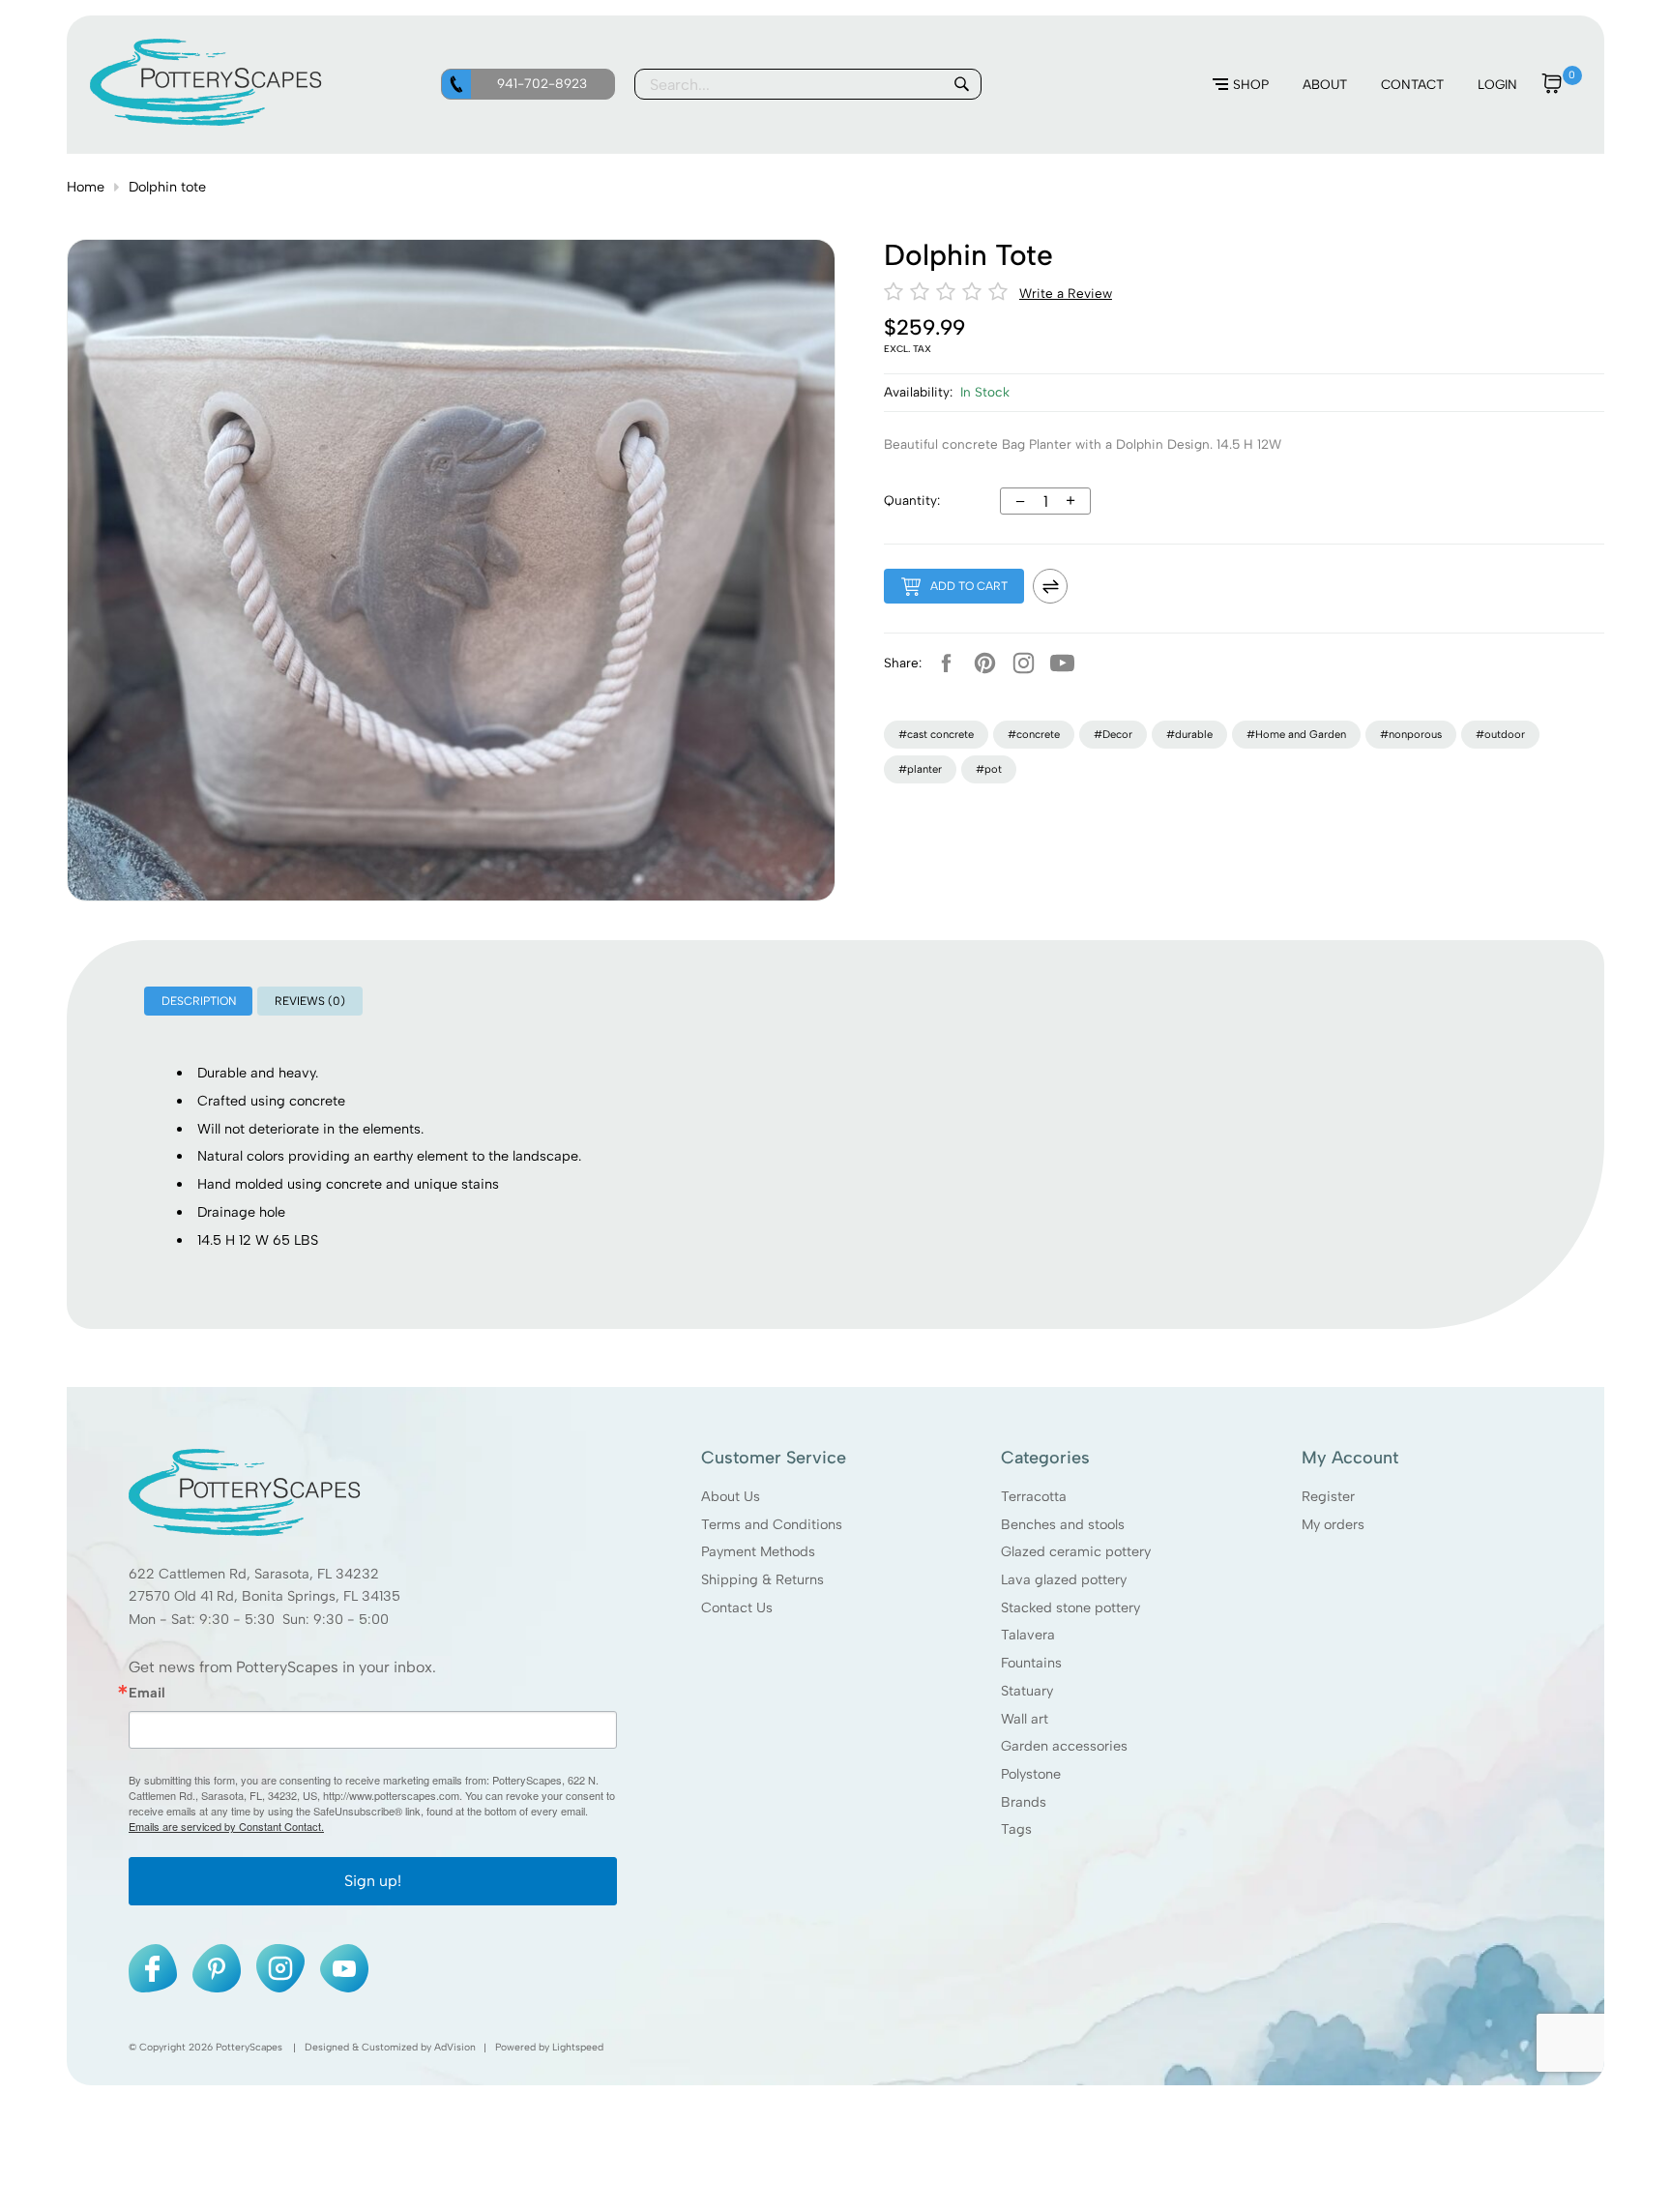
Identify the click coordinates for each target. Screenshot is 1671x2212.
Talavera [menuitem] (1028, 1636)
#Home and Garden (1296, 734)
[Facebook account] (946, 663)
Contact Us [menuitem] (737, 1607)
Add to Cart (969, 586)
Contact (1412, 84)
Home (86, 187)
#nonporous (1411, 734)
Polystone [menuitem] (1031, 1774)
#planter (920, 769)
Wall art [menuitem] (1025, 1719)
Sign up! (373, 1882)
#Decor (1113, 734)
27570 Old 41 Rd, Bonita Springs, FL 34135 (264, 1597)
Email (147, 1693)
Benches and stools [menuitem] (1063, 1524)
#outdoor (1500, 734)
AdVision (455, 2048)
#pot (989, 769)
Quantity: (912, 500)
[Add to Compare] (1050, 586)
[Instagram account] (1023, 663)
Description (199, 1001)
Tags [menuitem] (1016, 1830)
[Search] (961, 84)
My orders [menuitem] (1333, 1524)
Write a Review (1066, 293)
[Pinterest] (984, 663)
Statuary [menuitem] (1027, 1691)
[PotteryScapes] (206, 121)
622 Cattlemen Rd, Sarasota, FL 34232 (254, 1574)
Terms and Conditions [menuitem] (772, 1524)
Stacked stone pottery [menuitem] (1070, 1607)
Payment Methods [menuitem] (758, 1552)
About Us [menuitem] (731, 1496)
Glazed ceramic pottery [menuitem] (1076, 1552)
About (1325, 84)
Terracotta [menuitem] (1034, 1496)
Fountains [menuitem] (1031, 1663)
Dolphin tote (167, 187)
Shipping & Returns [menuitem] (762, 1579)
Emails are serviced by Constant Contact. (226, 1827)
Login (1497, 84)
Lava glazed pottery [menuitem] (1064, 1579)
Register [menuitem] (1328, 1496)
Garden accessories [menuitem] (1064, 1747)
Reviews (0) (310, 1001)
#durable (1189, 734)
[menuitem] (1241, 85)
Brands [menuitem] (1024, 1802)
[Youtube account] (1062, 663)
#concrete (1034, 734)
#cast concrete (936, 734)
